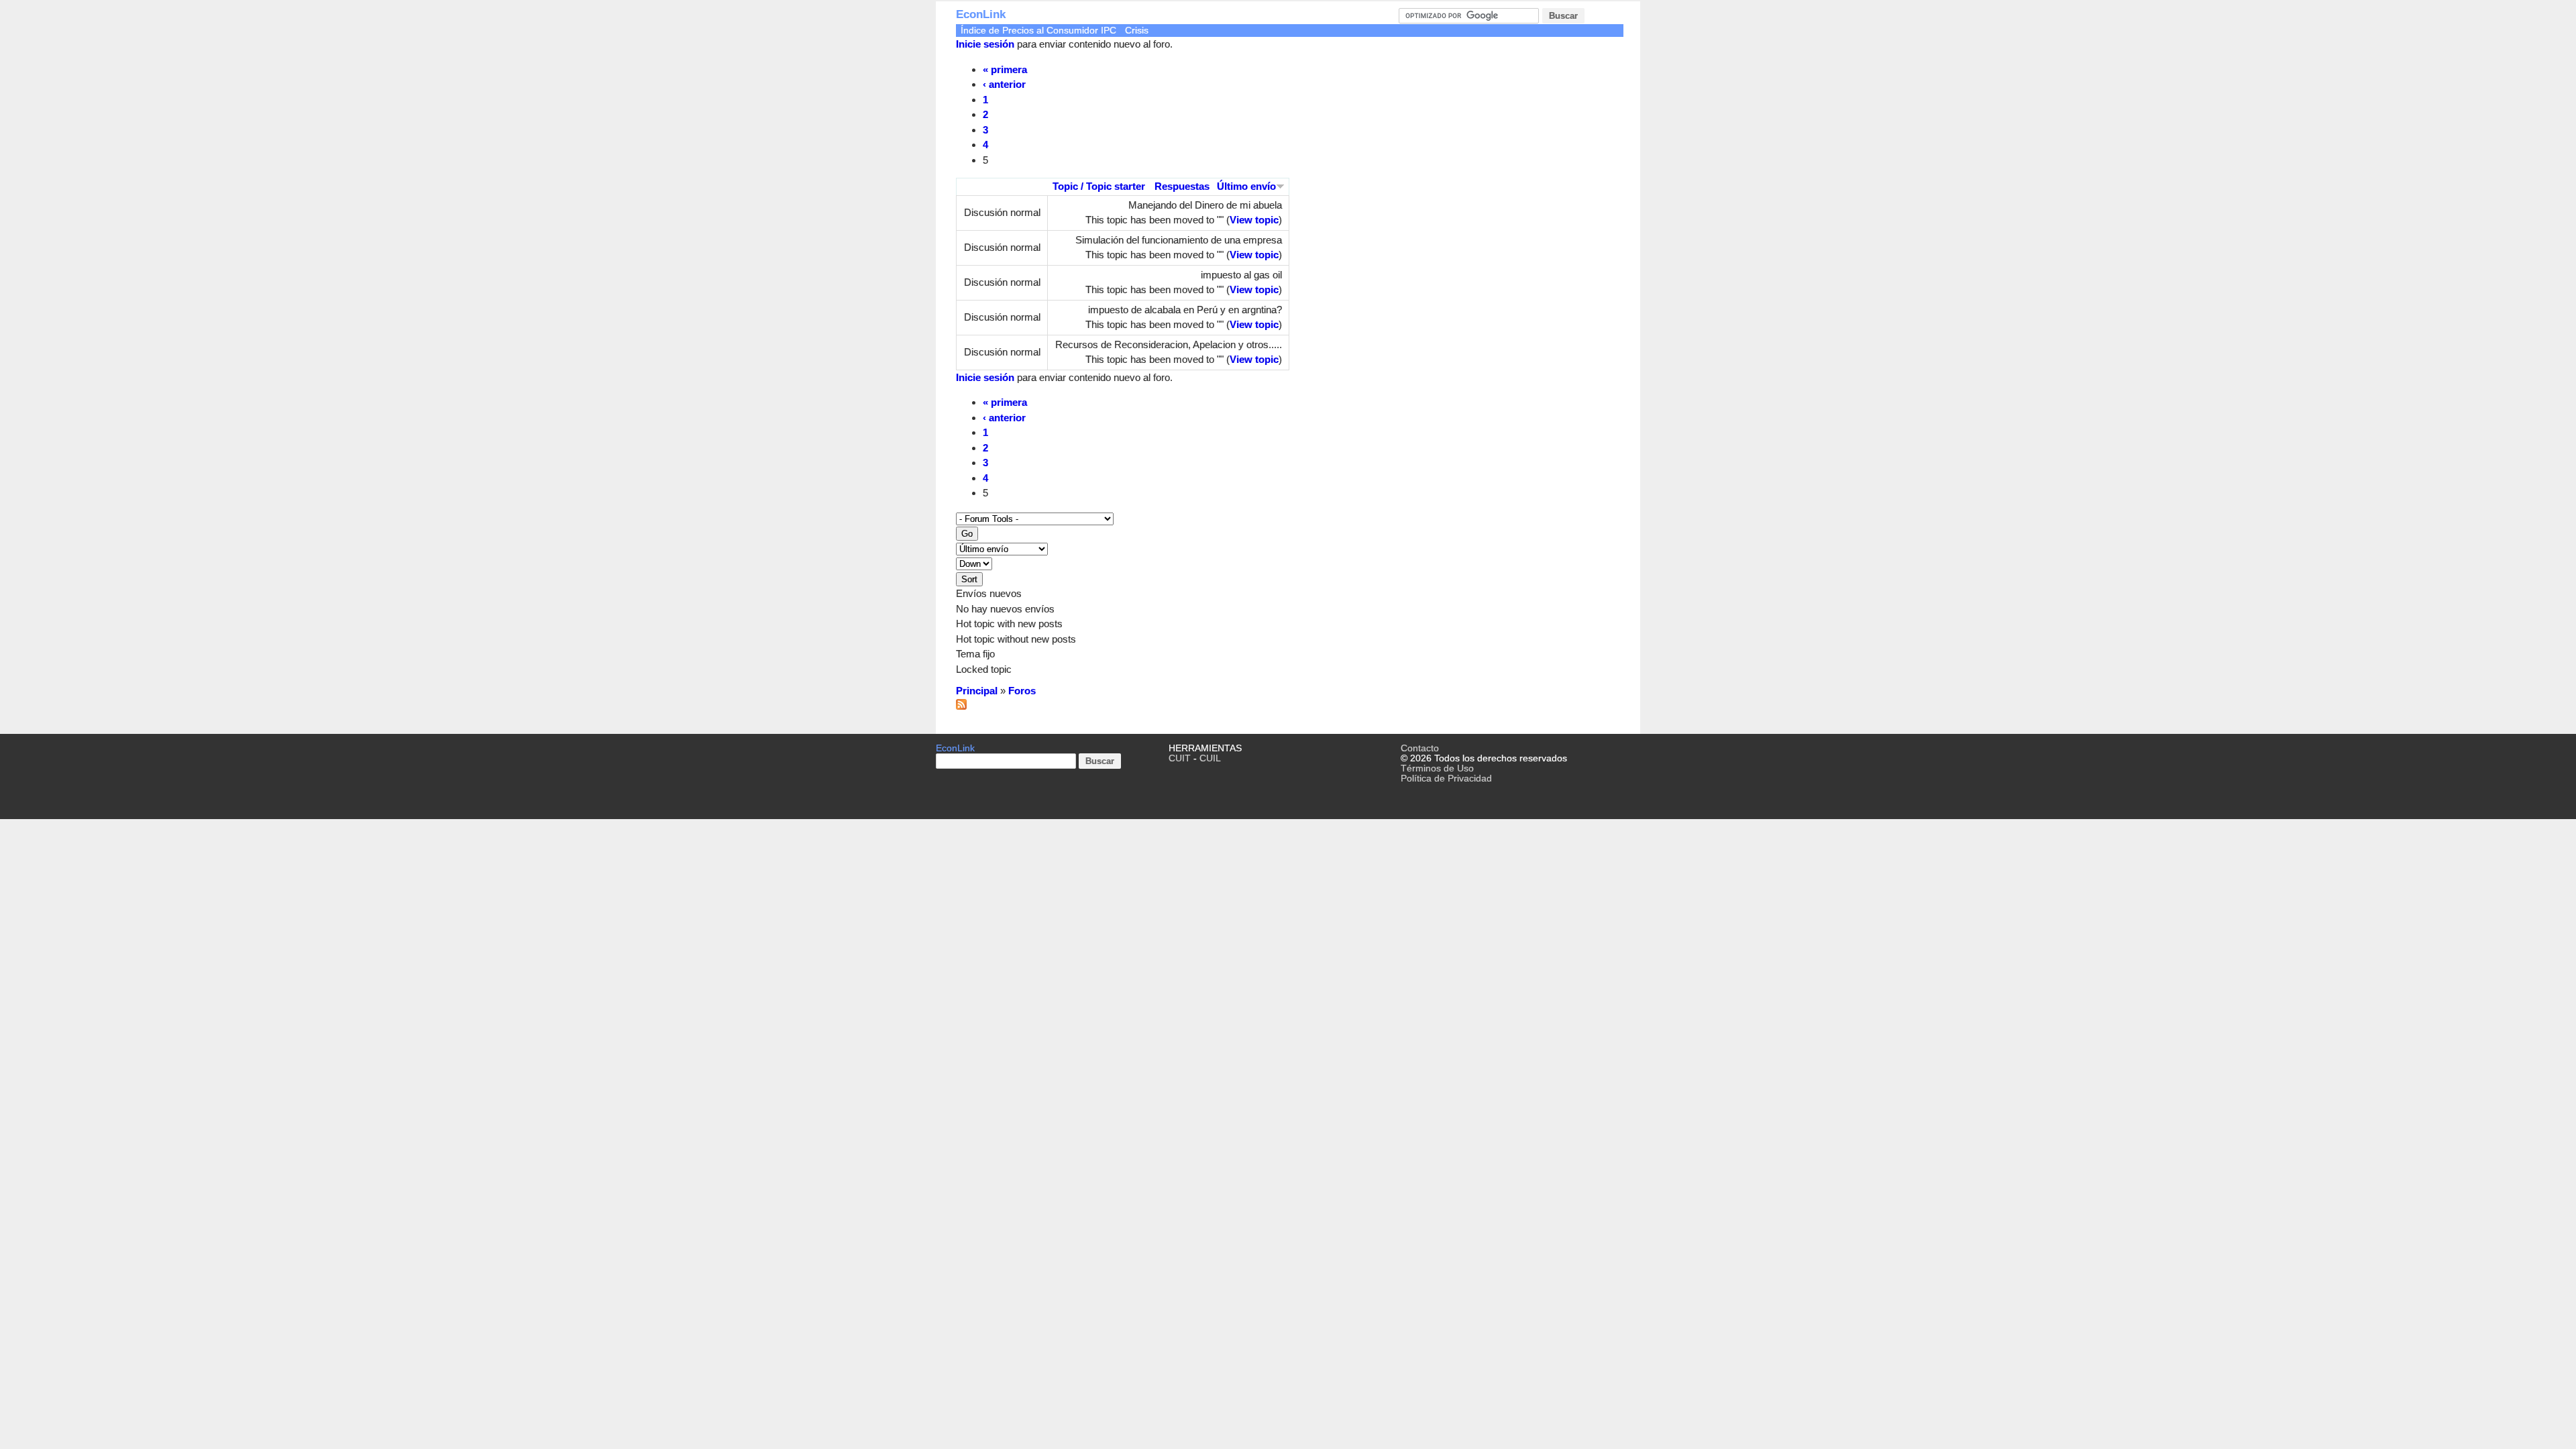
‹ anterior (1004, 84)
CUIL (1210, 758)
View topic (1254, 220)
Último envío (1246, 186)
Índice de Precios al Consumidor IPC (1038, 31)
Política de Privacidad (1446, 779)
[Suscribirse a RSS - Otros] (961, 706)
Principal (977, 691)
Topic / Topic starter (1099, 186)
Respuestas (1182, 186)
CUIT (1180, 758)
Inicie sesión (985, 44)
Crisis (1137, 31)
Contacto (1420, 748)
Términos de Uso (1437, 768)
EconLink (981, 14)
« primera (1005, 69)
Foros (1022, 691)
